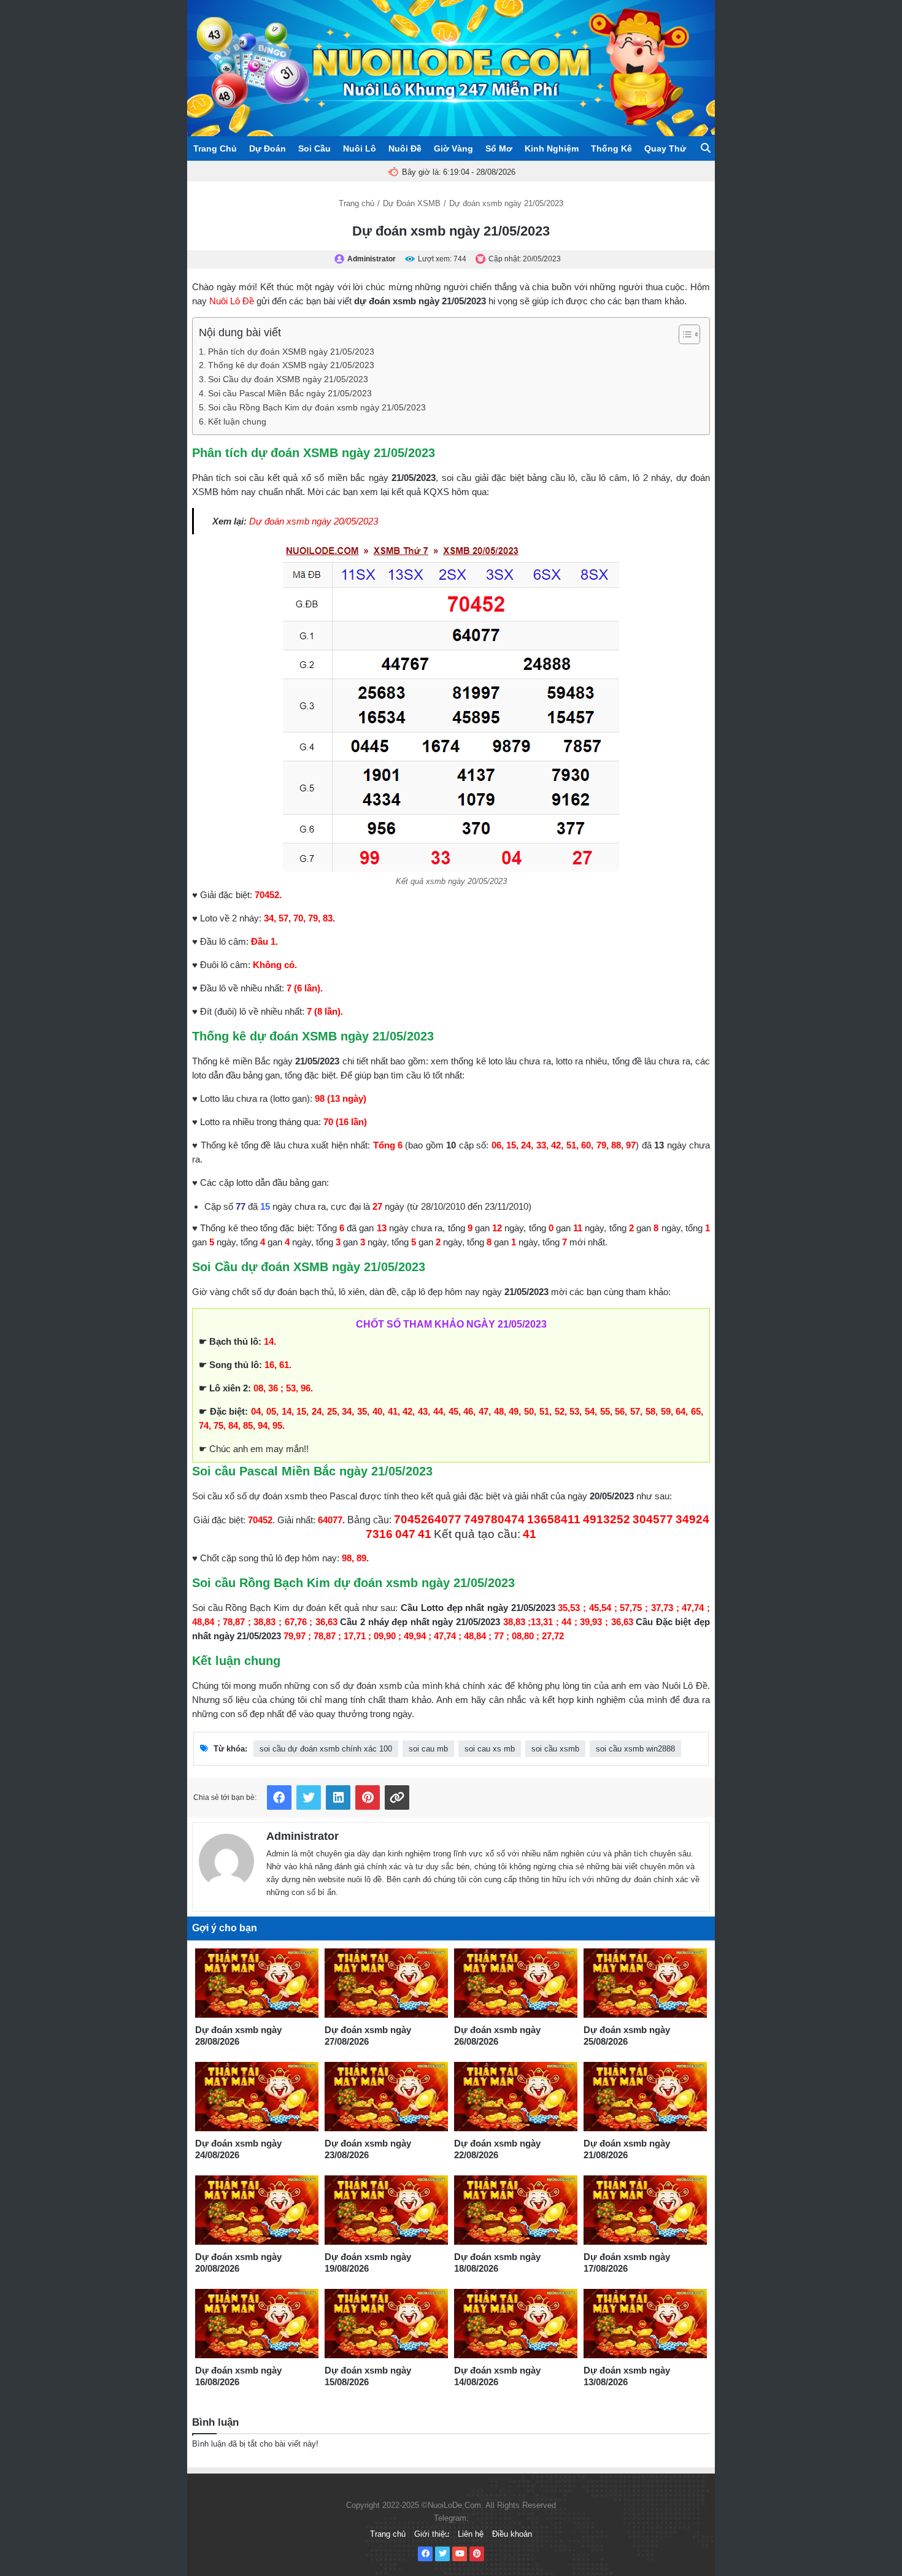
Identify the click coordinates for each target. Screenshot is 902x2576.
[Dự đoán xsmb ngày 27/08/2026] (386, 1983)
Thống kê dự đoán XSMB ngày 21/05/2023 (291, 365)
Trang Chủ (215, 148)
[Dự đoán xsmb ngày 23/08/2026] (386, 2097)
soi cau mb (428, 1749)
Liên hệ (471, 2534)
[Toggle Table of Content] (683, 334)
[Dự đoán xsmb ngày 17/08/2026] (645, 2210)
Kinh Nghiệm (552, 148)
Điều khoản (512, 2534)
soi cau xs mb (490, 1749)
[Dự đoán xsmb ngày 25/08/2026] (645, 1983)
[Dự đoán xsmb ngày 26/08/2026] (516, 1983)
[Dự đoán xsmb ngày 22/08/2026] (516, 2097)
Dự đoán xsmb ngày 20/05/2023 (314, 521)
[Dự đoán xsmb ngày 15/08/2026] (386, 2324)
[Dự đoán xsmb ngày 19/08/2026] (386, 2210)
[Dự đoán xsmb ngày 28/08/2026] (257, 1983)
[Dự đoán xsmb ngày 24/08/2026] (257, 2097)
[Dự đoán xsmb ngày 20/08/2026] (257, 2210)
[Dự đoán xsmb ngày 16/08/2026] (257, 2324)
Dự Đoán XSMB (412, 203)
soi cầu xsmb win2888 (635, 1749)
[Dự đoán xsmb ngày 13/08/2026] (645, 2324)
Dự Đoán (268, 148)
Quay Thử (665, 148)
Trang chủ (357, 203)
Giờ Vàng (453, 148)
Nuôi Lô (360, 148)
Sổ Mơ (499, 148)
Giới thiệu (432, 2534)
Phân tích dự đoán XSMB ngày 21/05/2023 (291, 352)
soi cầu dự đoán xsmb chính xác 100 (326, 1749)
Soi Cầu (314, 148)
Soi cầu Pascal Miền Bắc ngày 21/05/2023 (290, 394)
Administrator (303, 1836)
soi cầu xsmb (555, 1749)
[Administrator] (226, 1859)
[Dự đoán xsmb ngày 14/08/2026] (516, 2324)
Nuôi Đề (405, 148)
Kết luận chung (237, 422)
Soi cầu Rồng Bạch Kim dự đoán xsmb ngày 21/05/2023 (317, 408)
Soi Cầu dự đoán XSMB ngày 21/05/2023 (288, 379)
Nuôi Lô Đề (232, 301)
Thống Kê (611, 148)
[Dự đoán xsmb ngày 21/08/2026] (645, 2097)
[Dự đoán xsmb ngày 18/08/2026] (516, 2210)
